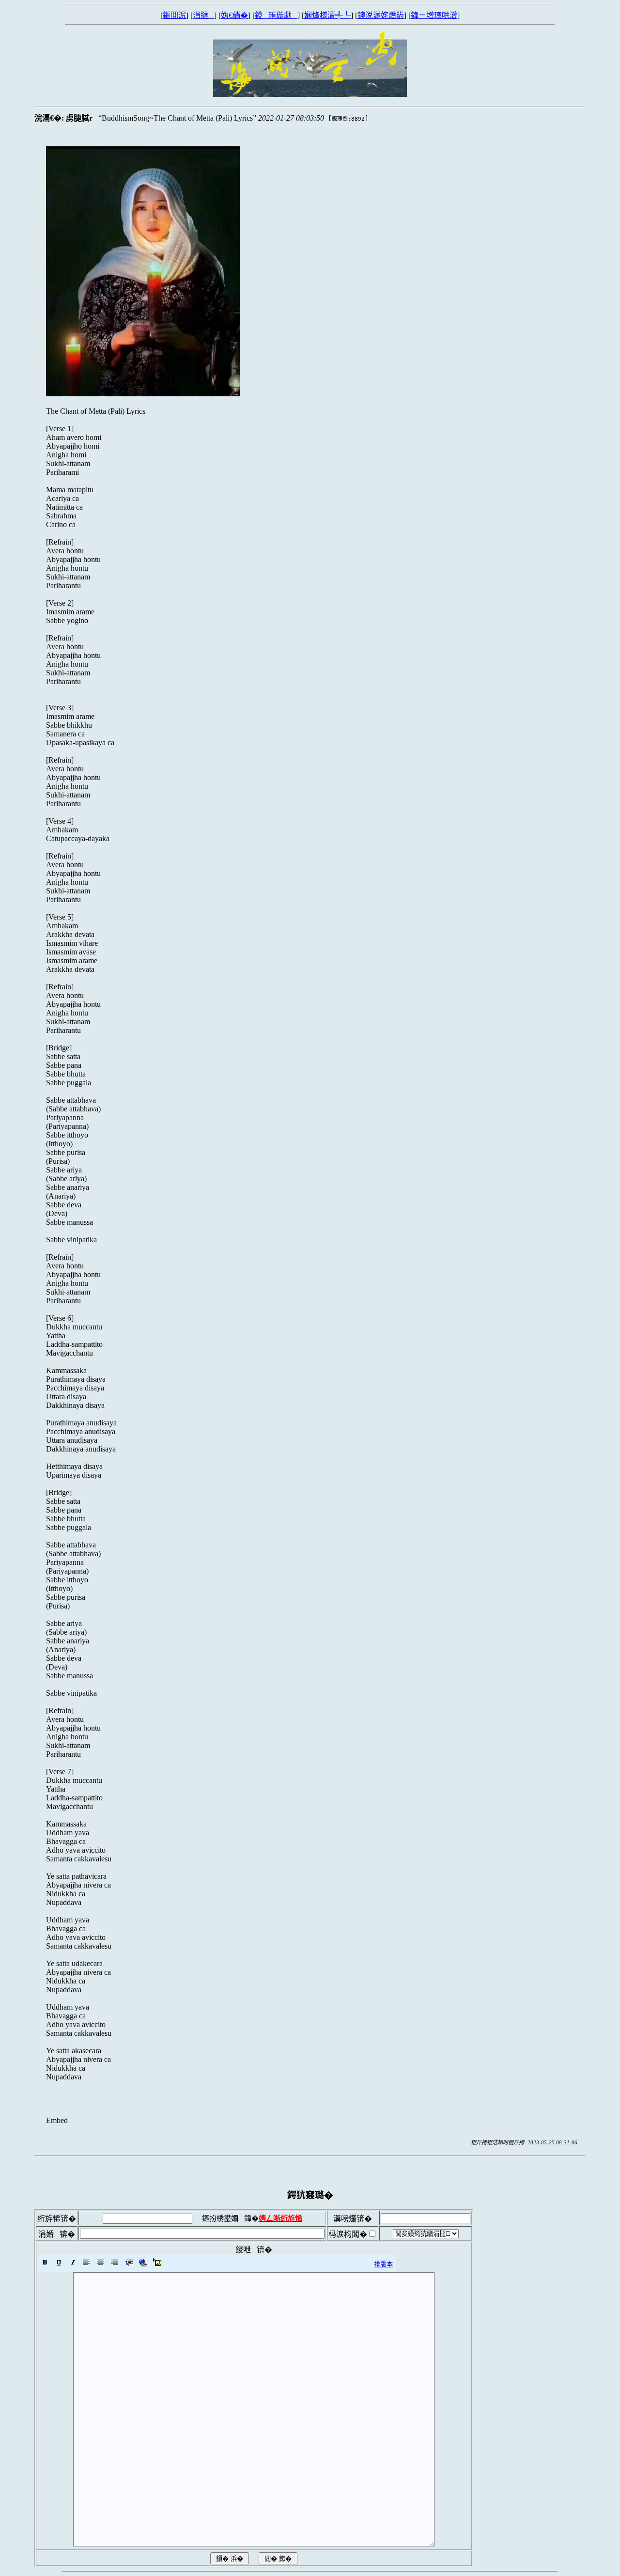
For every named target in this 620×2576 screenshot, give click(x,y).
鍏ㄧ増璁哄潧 (434, 15)
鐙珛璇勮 (276, 15)
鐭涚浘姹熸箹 (381, 15)
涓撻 (203, 15)
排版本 (383, 2264)
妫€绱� (234, 15)
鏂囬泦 (174, 15)
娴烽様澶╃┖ (327, 15)
